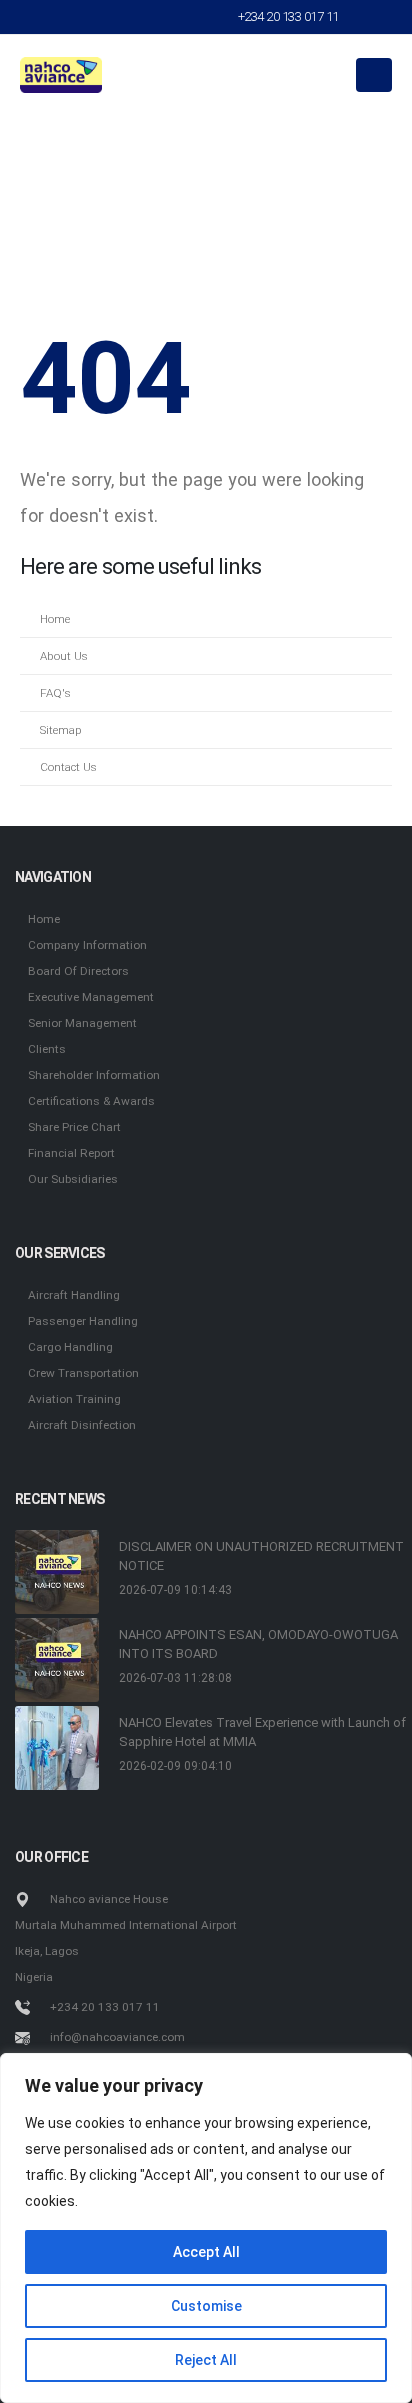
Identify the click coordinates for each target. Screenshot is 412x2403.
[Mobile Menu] (374, 75)
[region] (206, 2228)
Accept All (206, 2252)
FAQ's (55, 693)
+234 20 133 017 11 (288, 16)
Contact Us (68, 767)
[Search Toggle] (370, 17)
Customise (206, 2306)
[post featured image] (57, 1572)
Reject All (206, 2360)
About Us (64, 656)
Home (55, 619)
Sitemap (61, 730)
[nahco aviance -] (61, 75)
